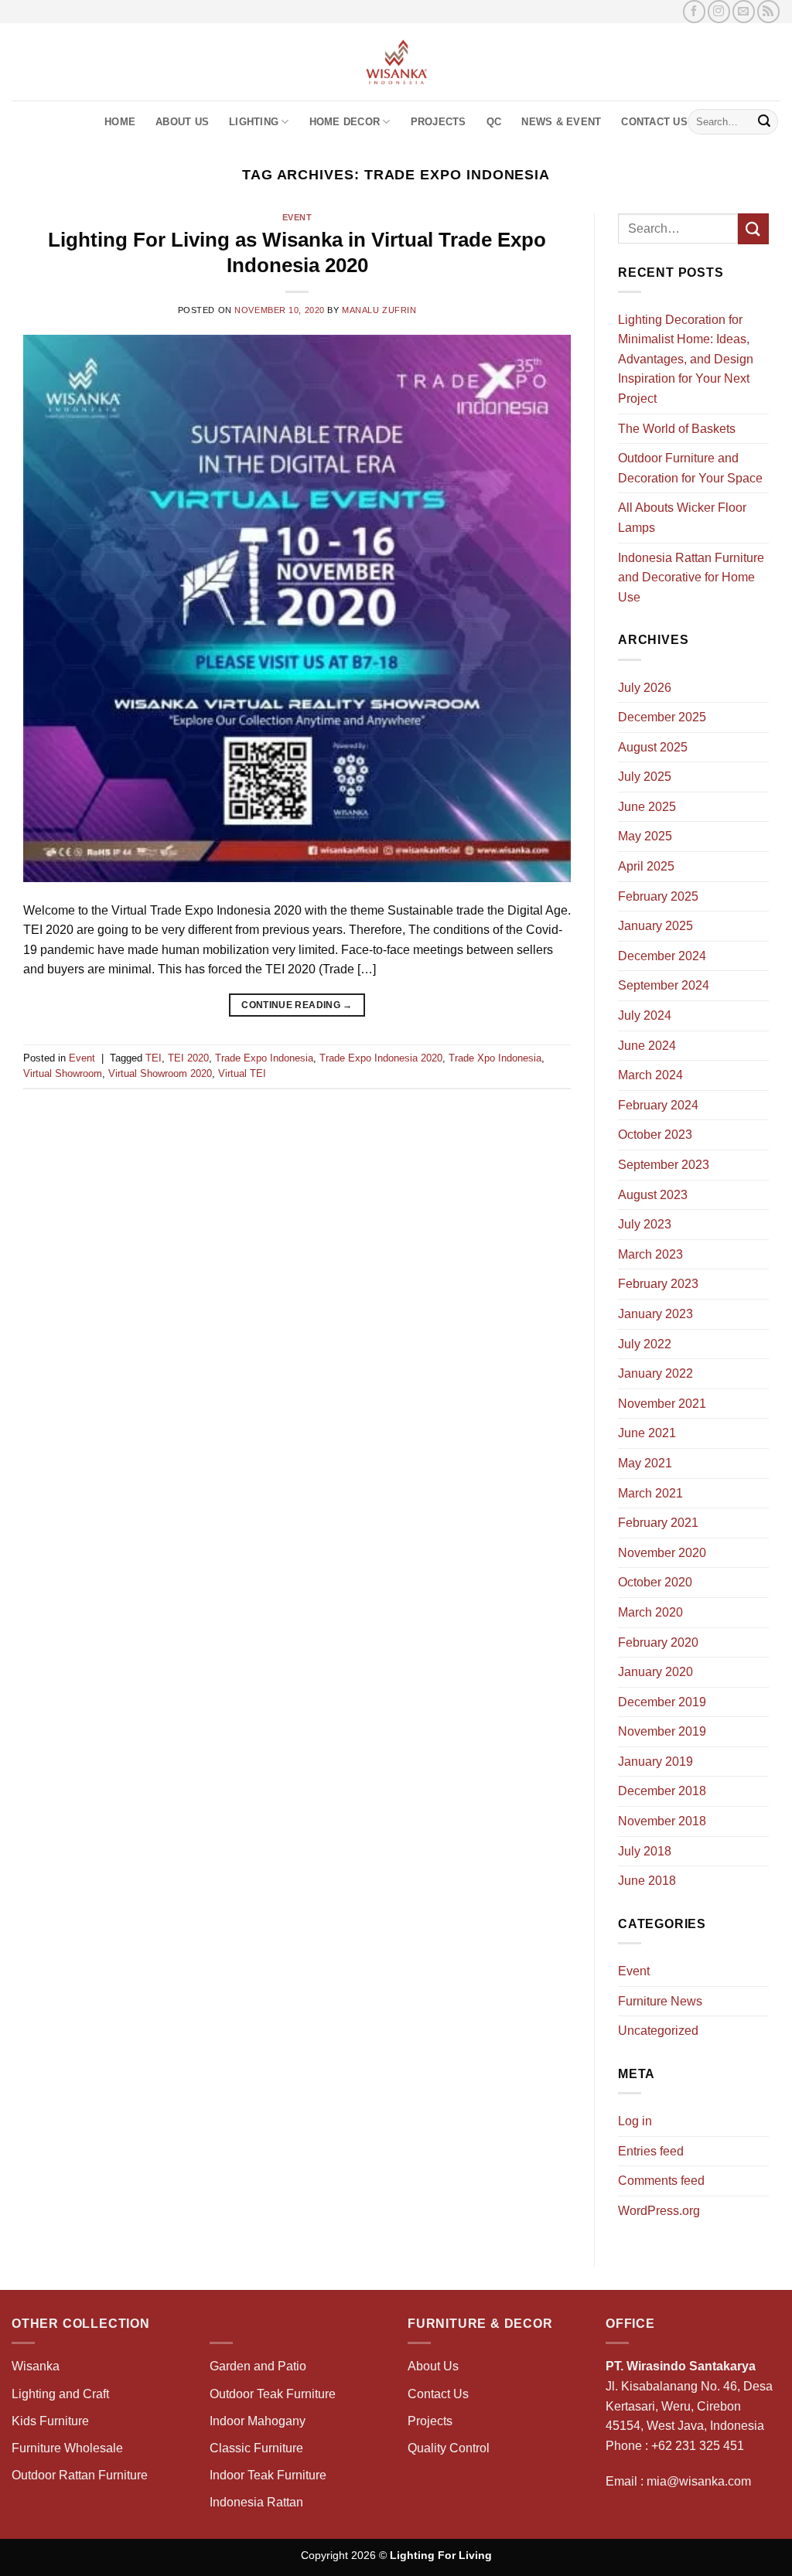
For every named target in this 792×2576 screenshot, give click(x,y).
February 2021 (658, 1523)
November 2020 (662, 1553)
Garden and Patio (258, 2366)
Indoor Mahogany (258, 2421)
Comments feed (661, 2181)
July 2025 (645, 777)
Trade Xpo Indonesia (495, 1058)
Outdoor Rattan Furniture (80, 2475)
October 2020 (655, 1582)
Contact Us (654, 122)
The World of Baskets (677, 429)
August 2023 (653, 1195)
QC (494, 122)
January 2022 (655, 1373)
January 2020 (655, 1672)
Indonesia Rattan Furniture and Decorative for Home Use (691, 578)
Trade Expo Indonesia (264, 1058)
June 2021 (647, 1433)
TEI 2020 (188, 1058)
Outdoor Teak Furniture (273, 2394)
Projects (439, 122)
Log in (635, 2121)
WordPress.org (659, 2211)
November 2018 (662, 1821)
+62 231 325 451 (698, 2446)
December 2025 (662, 717)
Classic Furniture (256, 2448)
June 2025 (647, 807)
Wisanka (37, 2366)
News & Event (561, 122)
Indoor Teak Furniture (268, 2475)
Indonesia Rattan (256, 2502)
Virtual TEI (242, 1073)
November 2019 (662, 1731)
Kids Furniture (50, 2421)
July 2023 (645, 1224)
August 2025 (653, 747)
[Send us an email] (744, 11)
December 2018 (662, 1791)
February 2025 (658, 896)
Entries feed (651, 2151)
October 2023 (655, 1135)
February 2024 (658, 1105)
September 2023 (664, 1165)
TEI (154, 1058)
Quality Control (449, 2448)
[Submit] (764, 122)
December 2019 (662, 1702)
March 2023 (650, 1254)
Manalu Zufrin (379, 310)
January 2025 (655, 926)
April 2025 (646, 866)
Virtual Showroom (63, 1073)
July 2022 (645, 1344)
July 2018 (645, 1851)
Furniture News (660, 2001)
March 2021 (650, 1493)
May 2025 (645, 836)
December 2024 (662, 956)
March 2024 (650, 1075)
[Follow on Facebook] (694, 11)
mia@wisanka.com (699, 2481)
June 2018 (647, 1881)
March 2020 (650, 1612)
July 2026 (645, 688)
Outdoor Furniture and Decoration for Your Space (690, 468)
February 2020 (658, 1642)
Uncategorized (658, 2031)
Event (297, 217)
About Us (182, 122)
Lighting (254, 122)
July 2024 (645, 1015)
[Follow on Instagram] (719, 11)
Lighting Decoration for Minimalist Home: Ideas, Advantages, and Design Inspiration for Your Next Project (686, 359)
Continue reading (297, 1005)
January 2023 (655, 1314)
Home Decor (345, 122)
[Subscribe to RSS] (768, 11)
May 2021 (645, 1463)
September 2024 (664, 985)
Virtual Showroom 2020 (160, 1073)
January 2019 (655, 1762)
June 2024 (647, 1046)
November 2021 (662, 1404)
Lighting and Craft (60, 2394)
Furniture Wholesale (67, 2448)
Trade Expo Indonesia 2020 (381, 1058)
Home (120, 122)
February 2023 (658, 1284)
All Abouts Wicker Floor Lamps (682, 518)
